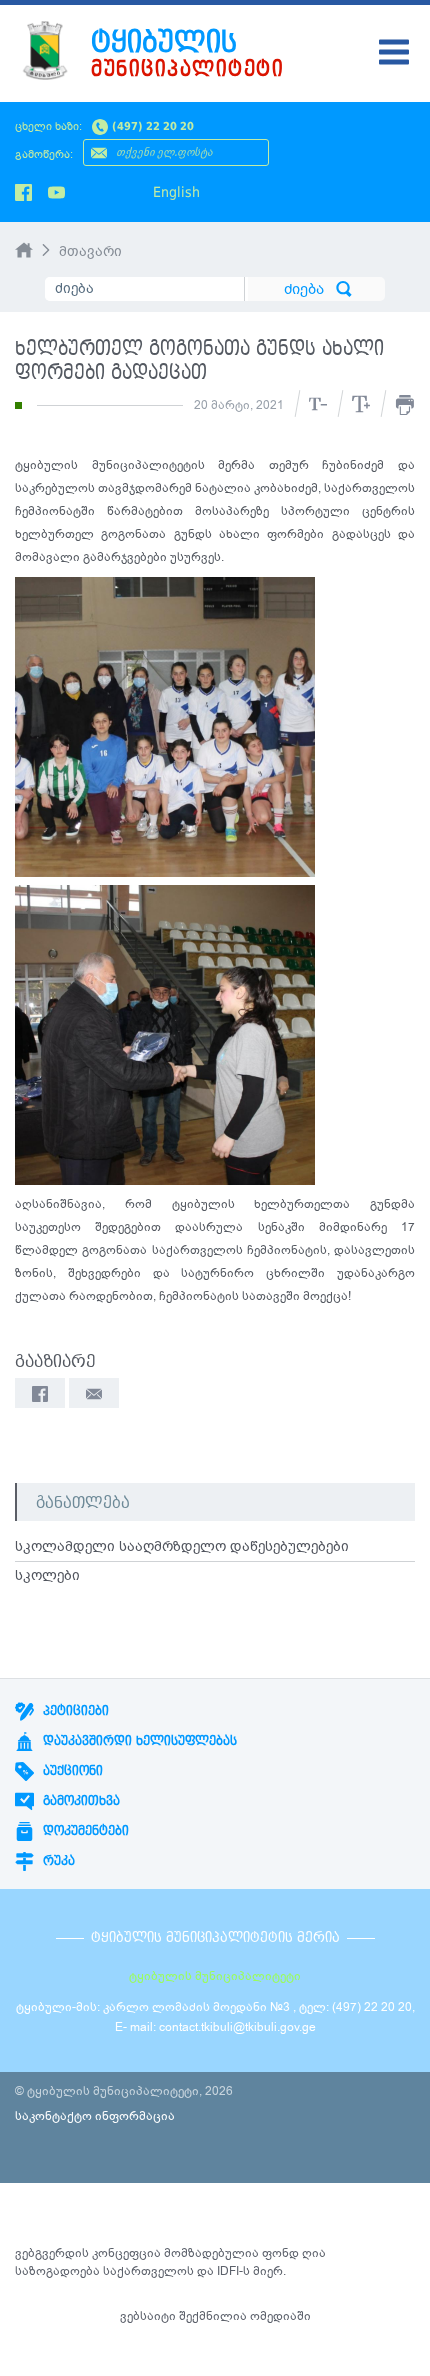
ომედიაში (280, 2316)
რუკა (57, 1861)
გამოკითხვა (79, 1801)
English (176, 192)
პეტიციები (74, 1711)
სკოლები (47, 1576)
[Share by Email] (94, 1393)
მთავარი (90, 251)
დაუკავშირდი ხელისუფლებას (138, 1741)
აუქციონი (71, 1771)
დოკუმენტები (84, 1831)
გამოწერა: (44, 154)
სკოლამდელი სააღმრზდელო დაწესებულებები (182, 1547)
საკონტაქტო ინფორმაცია (95, 2116)
